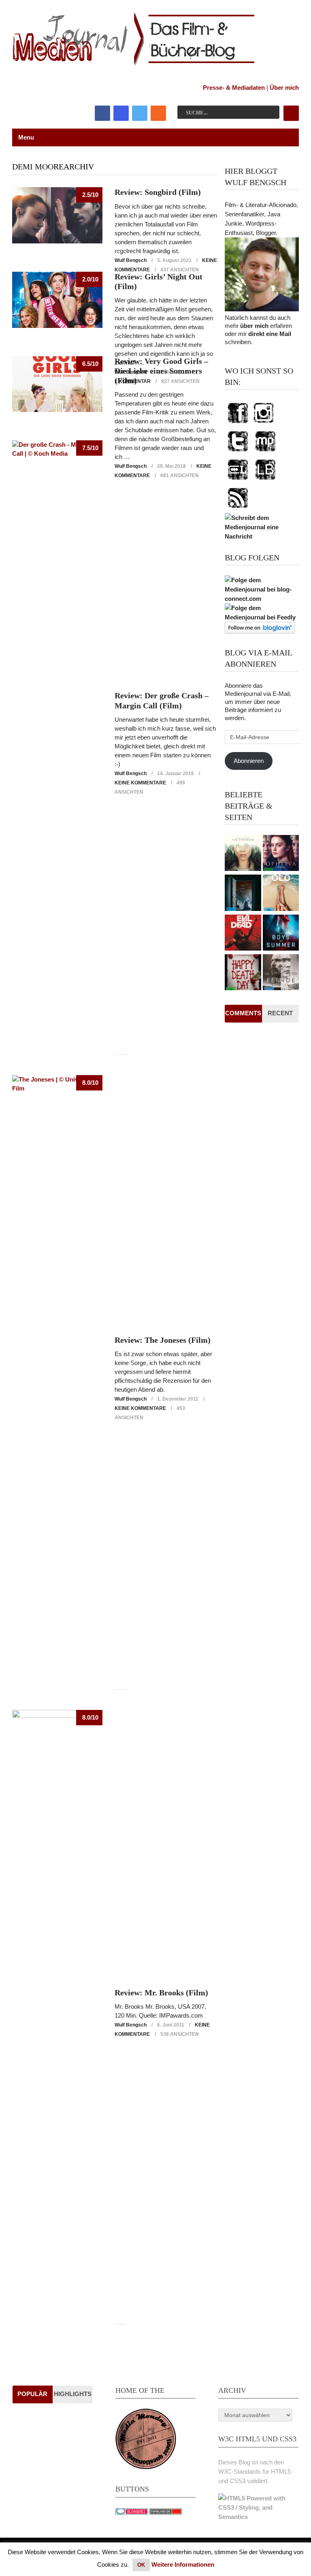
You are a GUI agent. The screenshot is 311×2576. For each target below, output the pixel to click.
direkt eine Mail (270, 334)
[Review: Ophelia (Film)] (281, 854)
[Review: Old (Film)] (281, 894)
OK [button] (141, 2565)
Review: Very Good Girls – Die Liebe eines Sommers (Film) (161, 371)
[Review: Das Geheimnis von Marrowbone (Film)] (243, 894)
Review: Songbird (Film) (158, 192)
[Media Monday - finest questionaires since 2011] (146, 2467)
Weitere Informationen (183, 2564)
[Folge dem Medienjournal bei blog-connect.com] (262, 599)
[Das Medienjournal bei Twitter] (238, 452)
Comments (243, 1013)
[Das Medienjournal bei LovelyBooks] (265, 480)
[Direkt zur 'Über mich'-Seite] (262, 309)
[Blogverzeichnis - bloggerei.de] (132, 2512)
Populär (32, 2394)
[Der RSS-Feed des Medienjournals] (238, 508)
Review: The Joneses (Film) (163, 1340)
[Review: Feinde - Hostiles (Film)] (281, 973)
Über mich (284, 88)
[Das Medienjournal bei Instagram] (264, 424)
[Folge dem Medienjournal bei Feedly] (262, 617)
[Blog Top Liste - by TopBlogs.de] (166, 2512)
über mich (254, 326)
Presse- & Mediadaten (234, 88)
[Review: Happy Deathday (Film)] (243, 973)
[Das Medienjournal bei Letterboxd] (238, 480)
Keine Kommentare (140, 783)
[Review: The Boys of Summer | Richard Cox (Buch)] (281, 934)
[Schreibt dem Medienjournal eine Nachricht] (262, 536)
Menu (26, 137)
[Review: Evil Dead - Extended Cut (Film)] (243, 934)
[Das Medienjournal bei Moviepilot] (265, 452)
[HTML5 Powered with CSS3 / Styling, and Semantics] (258, 2517)
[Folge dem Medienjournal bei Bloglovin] (260, 631)
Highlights (73, 2394)
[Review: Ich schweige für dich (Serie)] (243, 854)
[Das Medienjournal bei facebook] (238, 424)
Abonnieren (249, 761)
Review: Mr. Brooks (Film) (161, 1993)
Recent (280, 1013)
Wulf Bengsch (131, 260)
